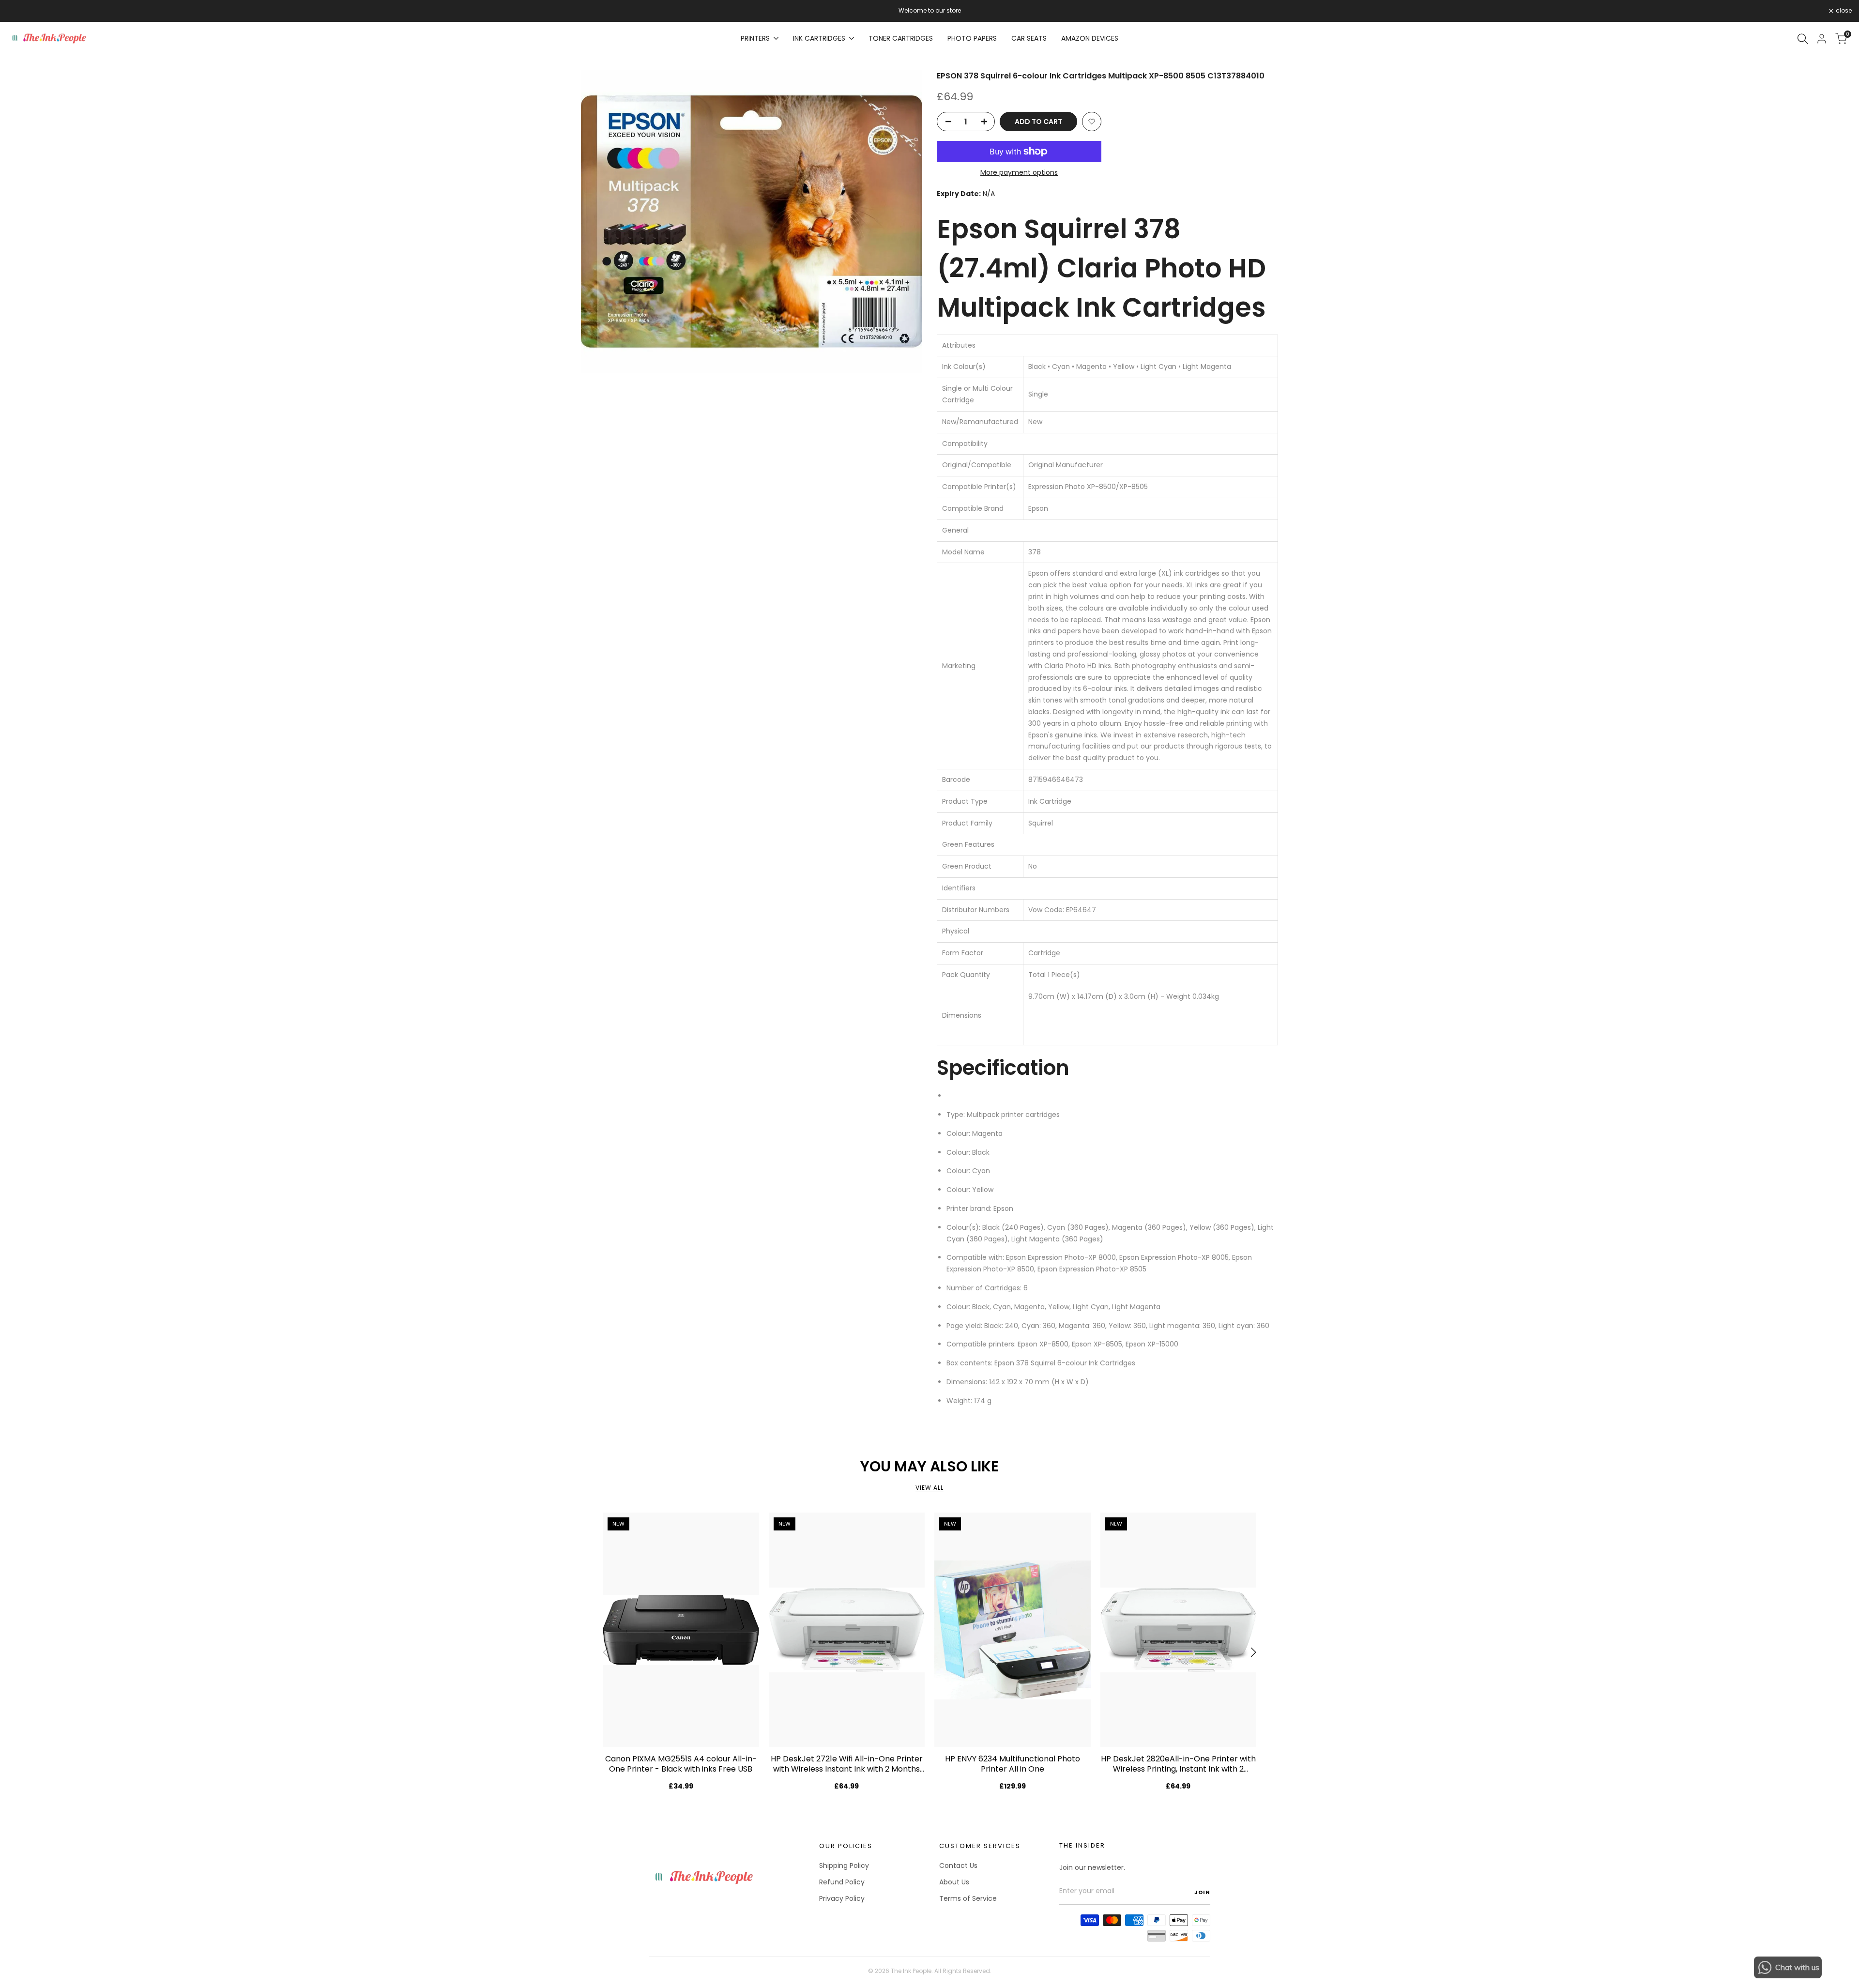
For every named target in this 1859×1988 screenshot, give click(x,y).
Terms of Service (968, 1898)
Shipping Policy (844, 1866)
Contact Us (958, 1866)
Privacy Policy (842, 1898)
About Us (954, 1882)
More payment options (1019, 172)
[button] (1092, 122)
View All (929, 1488)
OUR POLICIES (846, 1846)
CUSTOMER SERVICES (980, 1846)
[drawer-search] (1803, 39)
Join (1202, 1892)
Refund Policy (842, 1882)
